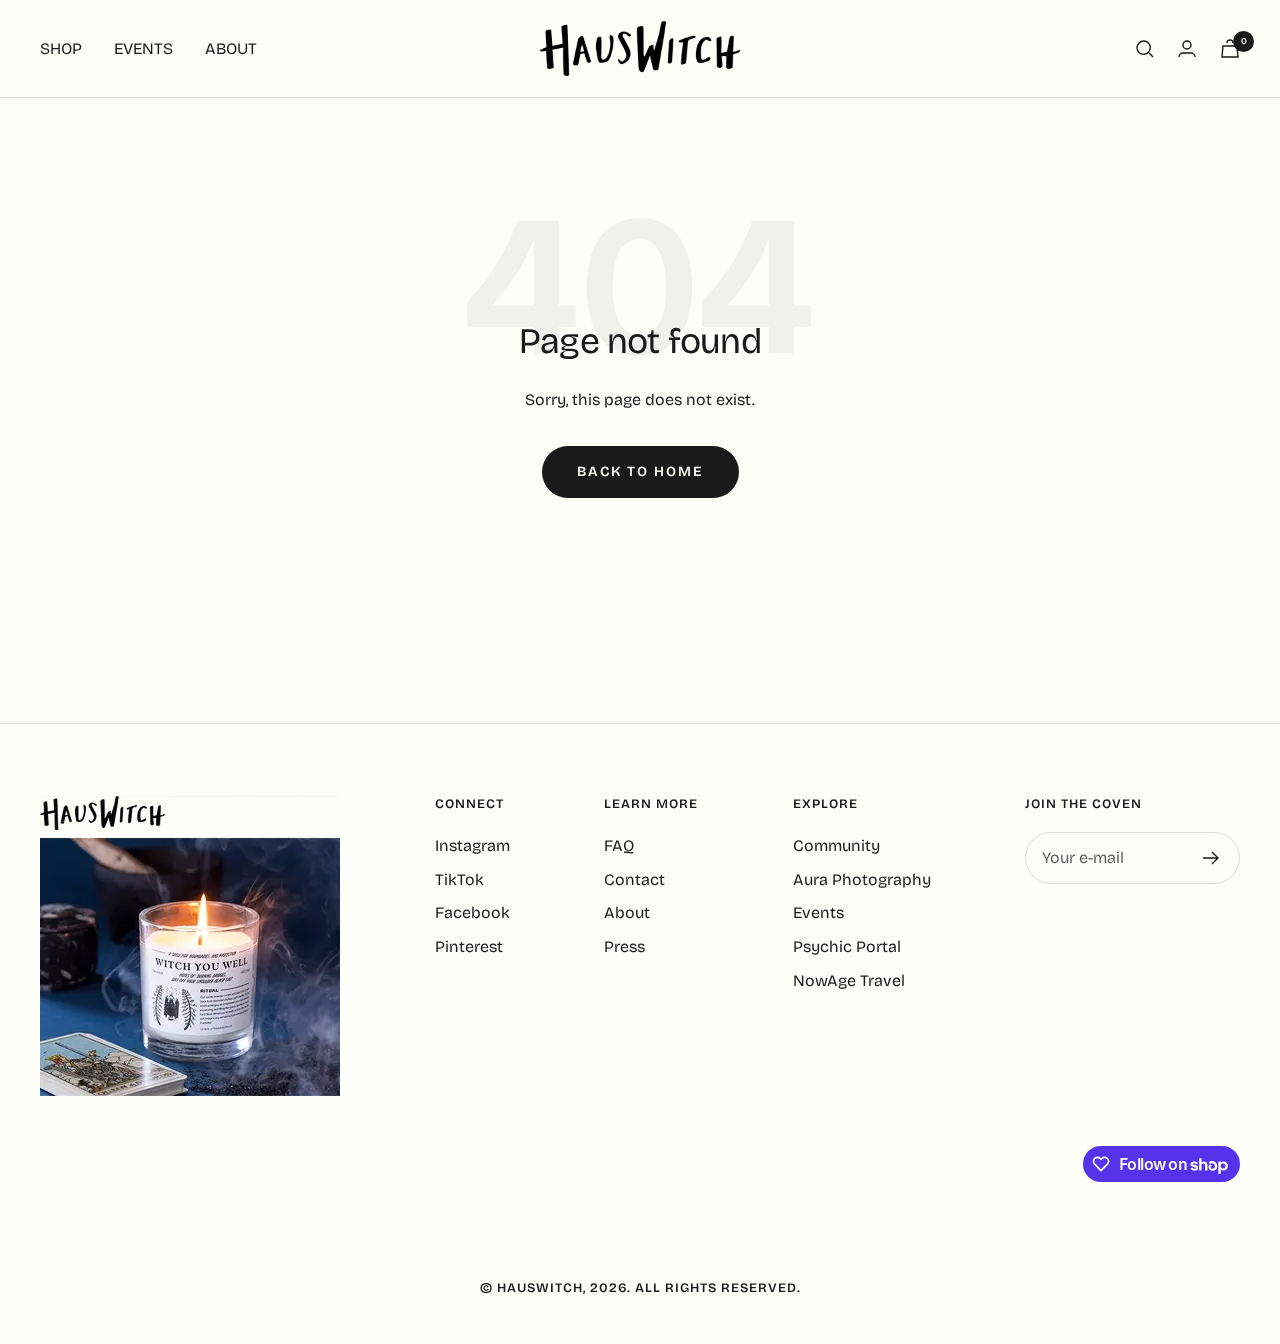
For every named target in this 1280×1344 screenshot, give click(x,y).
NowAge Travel (849, 980)
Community (836, 845)
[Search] (1145, 49)
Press (624, 946)
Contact (634, 879)
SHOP (61, 48)
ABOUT (231, 48)
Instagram (472, 845)
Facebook (472, 912)
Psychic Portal (847, 946)
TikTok (459, 879)
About (627, 912)
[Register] (1211, 858)
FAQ (619, 845)
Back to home (640, 471)
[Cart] (1230, 48)
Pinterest (469, 946)
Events (818, 912)
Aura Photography (862, 879)
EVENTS (143, 48)
